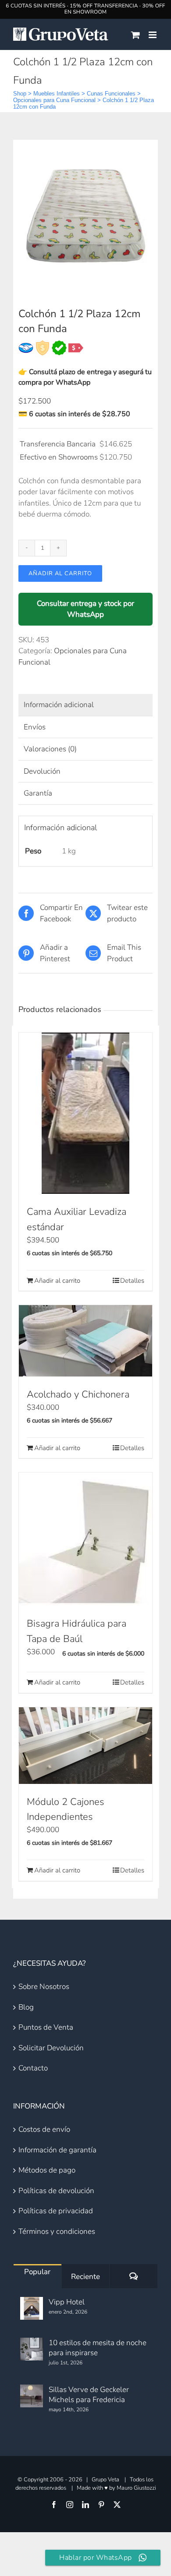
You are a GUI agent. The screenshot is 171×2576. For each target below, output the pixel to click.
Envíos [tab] (35, 727)
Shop (20, 94)
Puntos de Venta (46, 2027)
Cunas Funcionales (111, 94)
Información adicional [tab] (59, 705)
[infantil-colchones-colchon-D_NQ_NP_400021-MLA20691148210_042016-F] (85, 217)
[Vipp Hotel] (32, 2308)
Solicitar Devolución (51, 2048)
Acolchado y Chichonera (78, 1394)
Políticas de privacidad (56, 2211)
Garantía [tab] (38, 793)
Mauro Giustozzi (136, 2488)
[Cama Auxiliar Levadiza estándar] (85, 1113)
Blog (26, 2007)
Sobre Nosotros (44, 1987)
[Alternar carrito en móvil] (135, 35)
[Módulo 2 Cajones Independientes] (85, 1746)
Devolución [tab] (42, 771)
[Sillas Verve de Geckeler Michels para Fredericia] (32, 2396)
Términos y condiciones (57, 2231)
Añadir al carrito (60, 573)
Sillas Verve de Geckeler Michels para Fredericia (89, 2395)
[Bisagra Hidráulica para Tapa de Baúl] (85, 1539)
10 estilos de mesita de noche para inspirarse (98, 2348)
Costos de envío (44, 2129)
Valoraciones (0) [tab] (50, 749)
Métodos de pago (47, 2170)
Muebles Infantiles (57, 94)
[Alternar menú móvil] (153, 35)
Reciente (85, 2277)
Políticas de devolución (56, 2191)
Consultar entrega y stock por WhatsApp (85, 609)
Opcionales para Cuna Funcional (54, 100)
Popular (37, 2272)
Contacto (33, 2068)
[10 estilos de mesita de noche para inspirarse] (32, 2349)
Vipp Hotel (67, 2302)
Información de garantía (57, 2150)
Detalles (132, 1281)
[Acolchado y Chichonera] (85, 1341)
